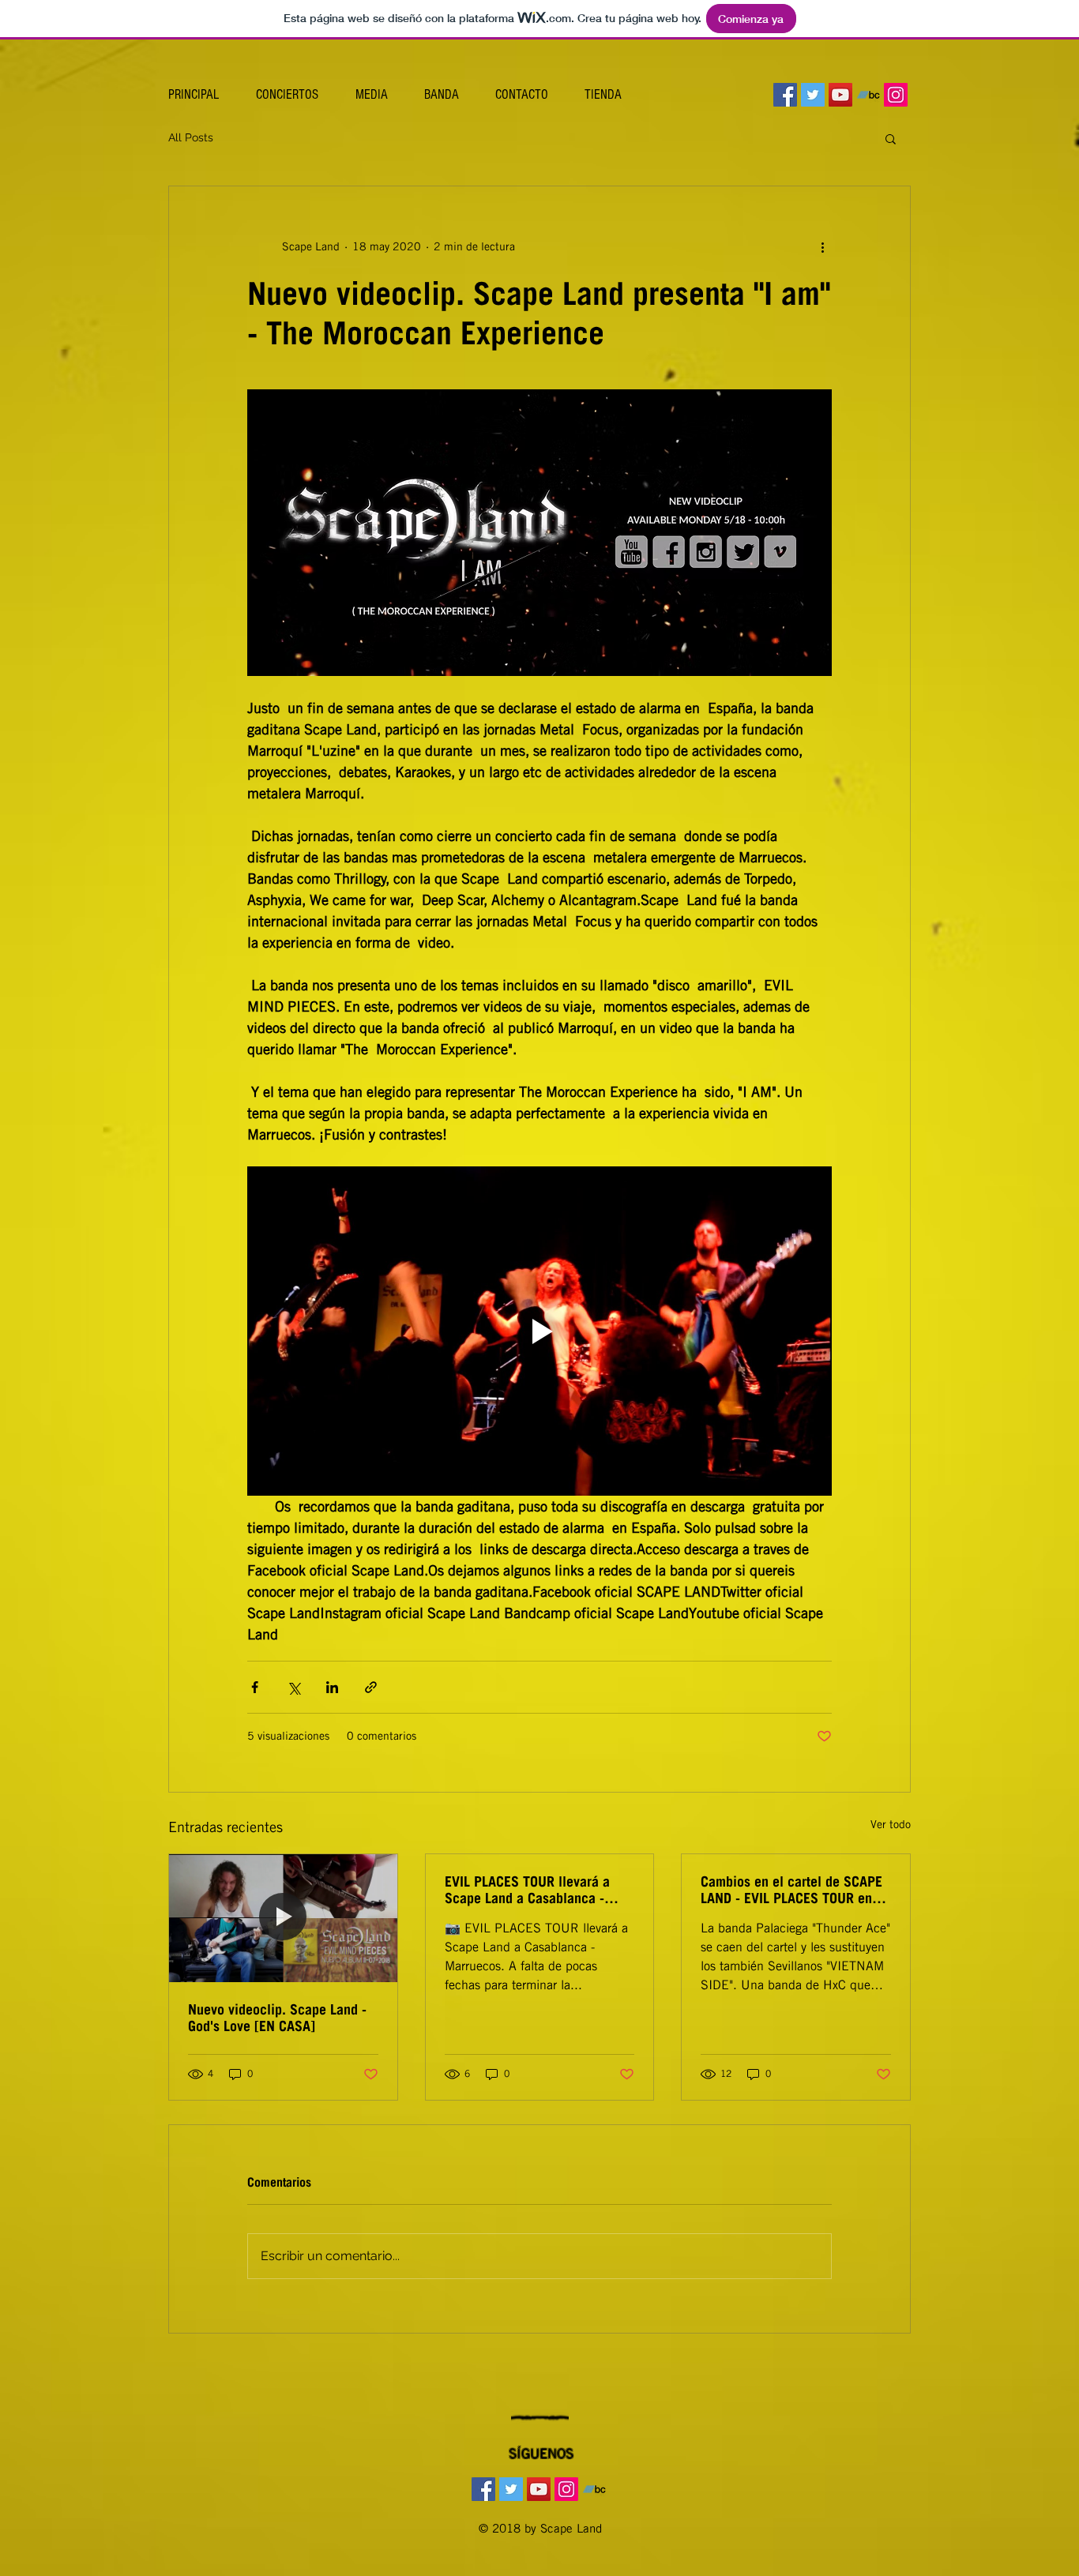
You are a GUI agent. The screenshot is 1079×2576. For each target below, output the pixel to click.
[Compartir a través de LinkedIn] (332, 1687)
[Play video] (539, 1331)
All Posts (191, 137)
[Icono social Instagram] (896, 95)
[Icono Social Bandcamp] (868, 95)
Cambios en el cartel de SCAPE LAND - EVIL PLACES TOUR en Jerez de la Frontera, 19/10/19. (792, 1890)
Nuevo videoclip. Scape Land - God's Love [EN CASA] (277, 2018)
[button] (891, 138)
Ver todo (891, 1824)
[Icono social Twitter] (813, 95)
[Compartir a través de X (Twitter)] (293, 1687)
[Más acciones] (822, 246)
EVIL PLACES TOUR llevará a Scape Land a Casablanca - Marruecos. (527, 1890)
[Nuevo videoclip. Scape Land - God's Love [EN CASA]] (283, 1918)
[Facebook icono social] (785, 95)
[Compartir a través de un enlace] (371, 1687)
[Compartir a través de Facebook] (255, 1687)
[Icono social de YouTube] (840, 95)
